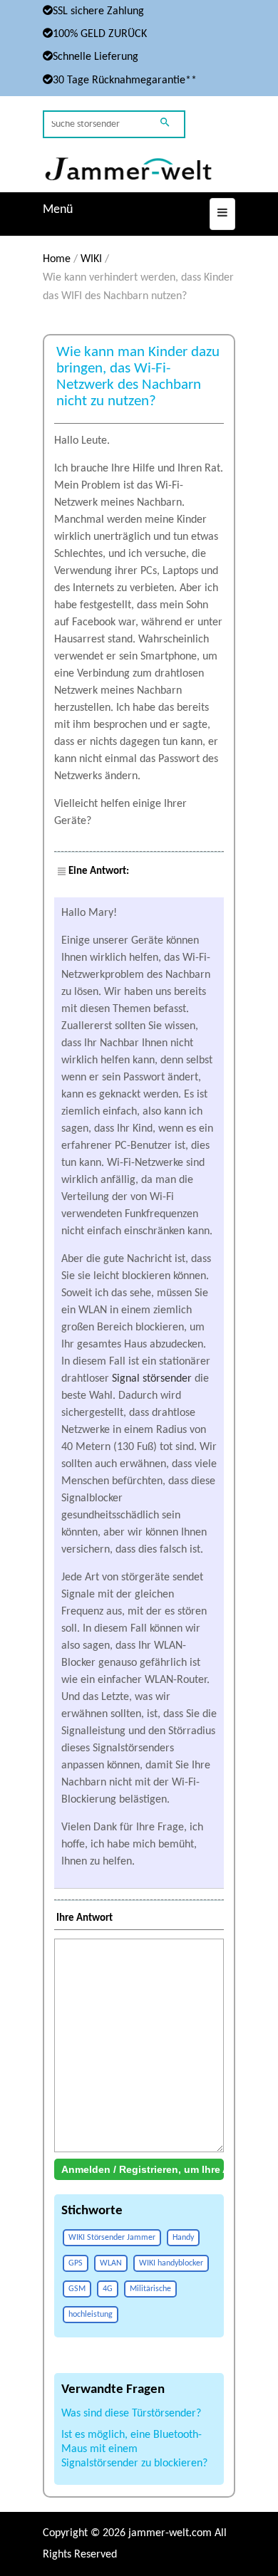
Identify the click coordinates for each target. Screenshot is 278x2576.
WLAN (111, 2263)
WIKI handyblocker (171, 2263)
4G (108, 2289)
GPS (76, 2263)
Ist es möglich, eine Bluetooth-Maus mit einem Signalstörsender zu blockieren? (134, 2449)
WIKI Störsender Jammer (112, 2238)
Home (57, 259)
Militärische (150, 2289)
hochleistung (91, 2315)
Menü (58, 210)
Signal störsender (152, 1379)
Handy (183, 2238)
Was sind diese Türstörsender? (131, 2414)
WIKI (91, 259)
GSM (77, 2289)
